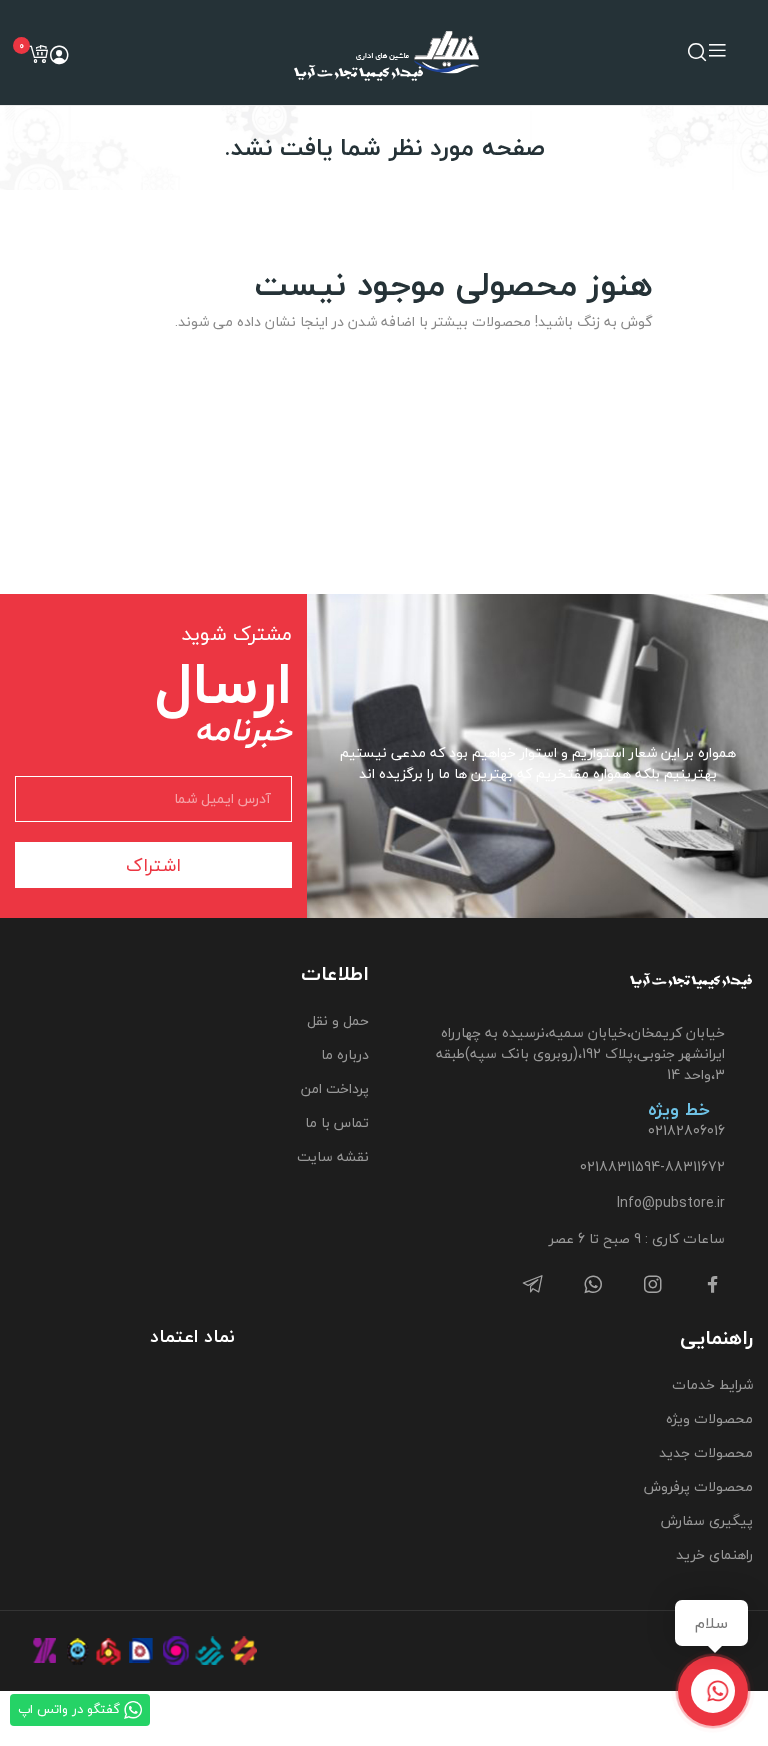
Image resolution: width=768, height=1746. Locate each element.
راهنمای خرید (714, 1554)
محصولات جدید (706, 1452)
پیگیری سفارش (707, 1520)
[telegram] (533, 1285)
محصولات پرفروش (698, 1486)
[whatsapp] (593, 1285)
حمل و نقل (338, 1020)
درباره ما (345, 1054)
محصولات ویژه (709, 1418)
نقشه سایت (333, 1156)
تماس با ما (337, 1122)
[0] (38, 54)
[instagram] (653, 1285)
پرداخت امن (335, 1088)
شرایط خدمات (712, 1384)
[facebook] (713, 1285)
